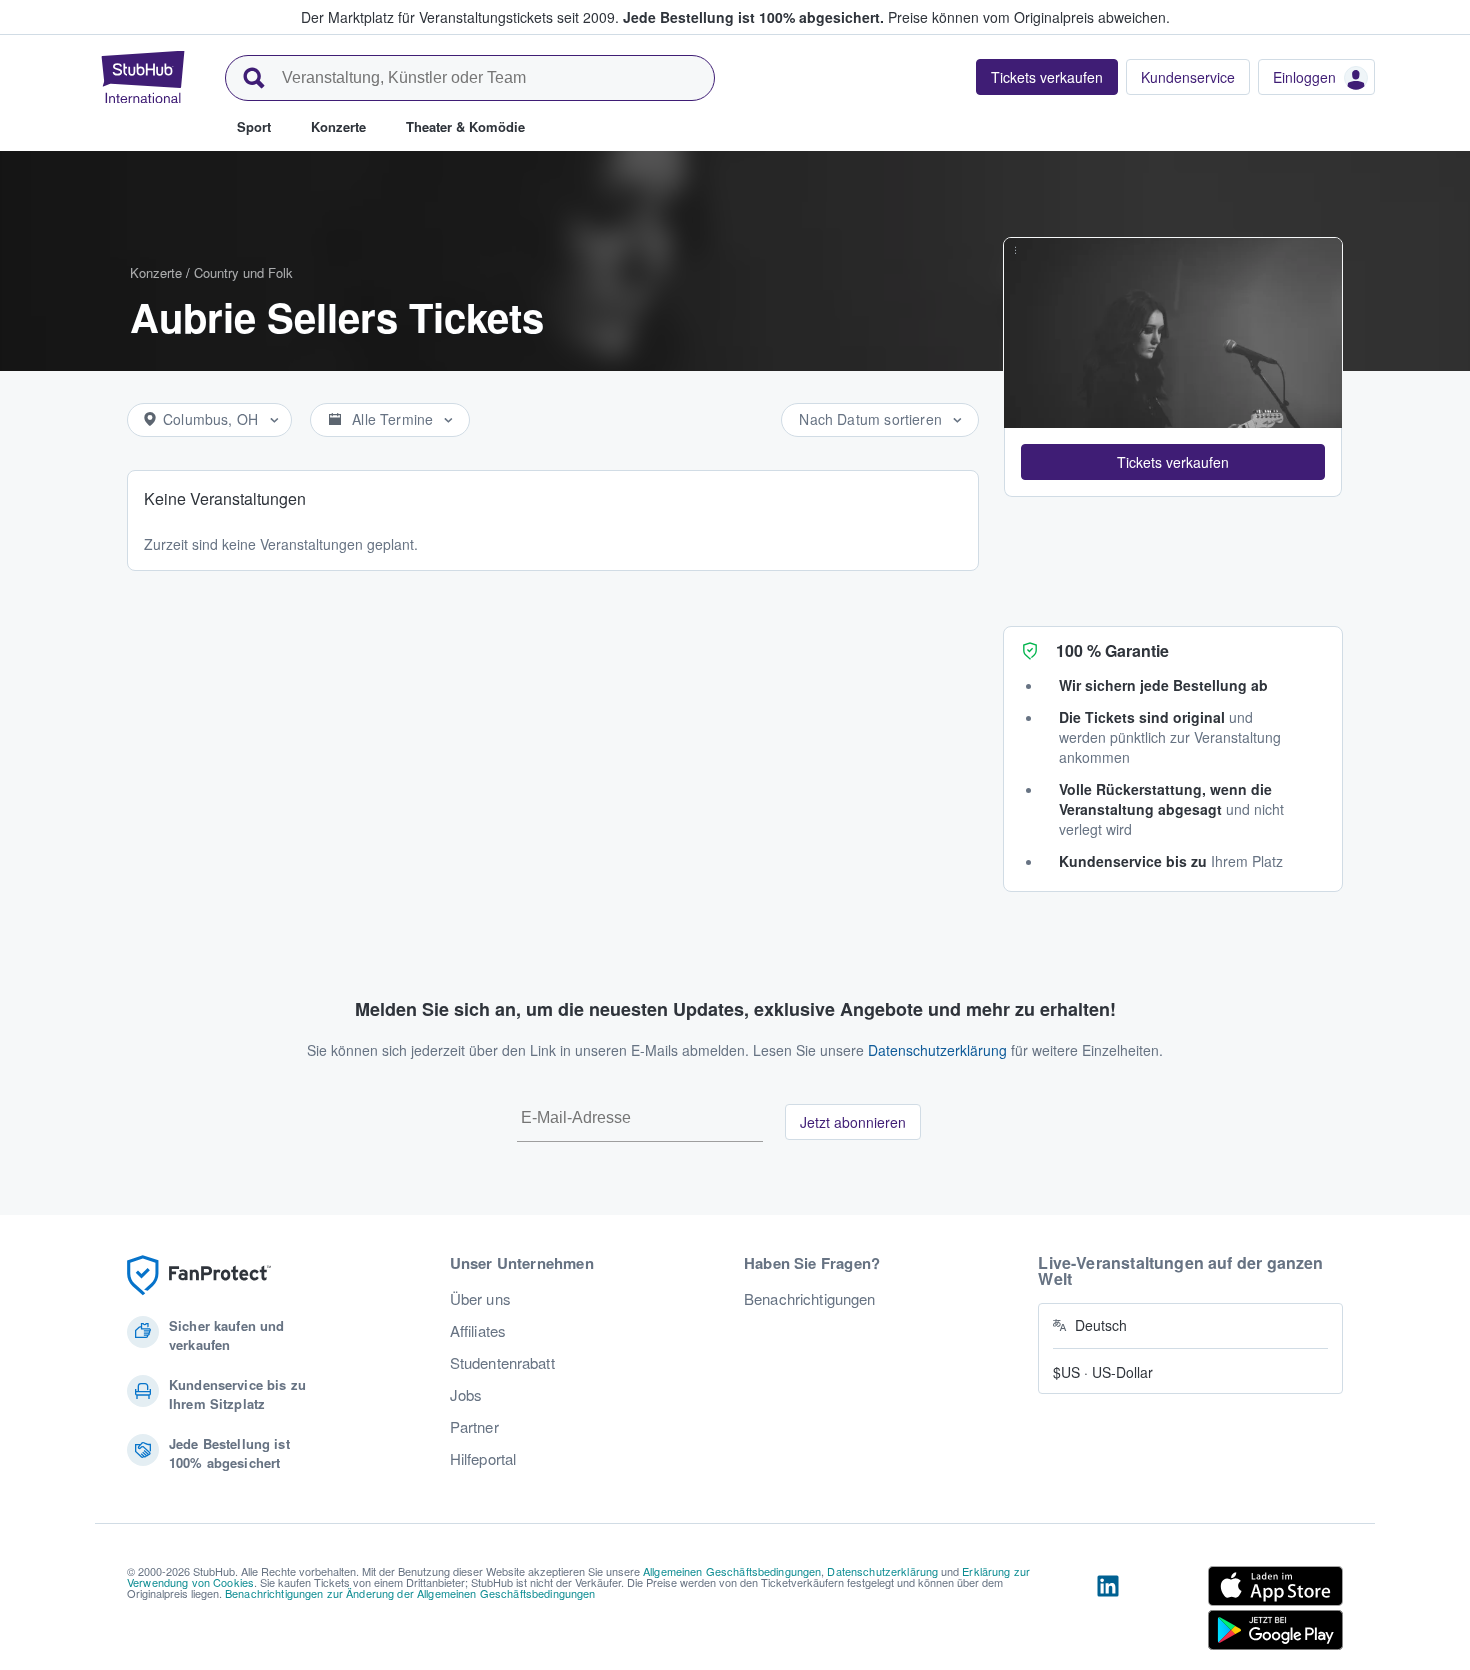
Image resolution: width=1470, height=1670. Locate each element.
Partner (474, 1427)
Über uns (480, 1299)
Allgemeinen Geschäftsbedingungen (732, 1571)
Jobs (466, 1395)
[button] (1173, 462)
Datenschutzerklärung (937, 1050)
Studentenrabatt (502, 1363)
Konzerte (156, 272)
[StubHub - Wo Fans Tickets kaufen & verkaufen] (143, 77)
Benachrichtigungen (810, 1299)
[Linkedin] (1108, 1612)
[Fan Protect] (199, 1275)
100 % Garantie (1112, 650)
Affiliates (478, 1331)
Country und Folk (243, 272)
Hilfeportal (483, 1459)
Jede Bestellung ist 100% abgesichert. (753, 17)
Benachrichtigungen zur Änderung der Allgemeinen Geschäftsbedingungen (410, 1593)
